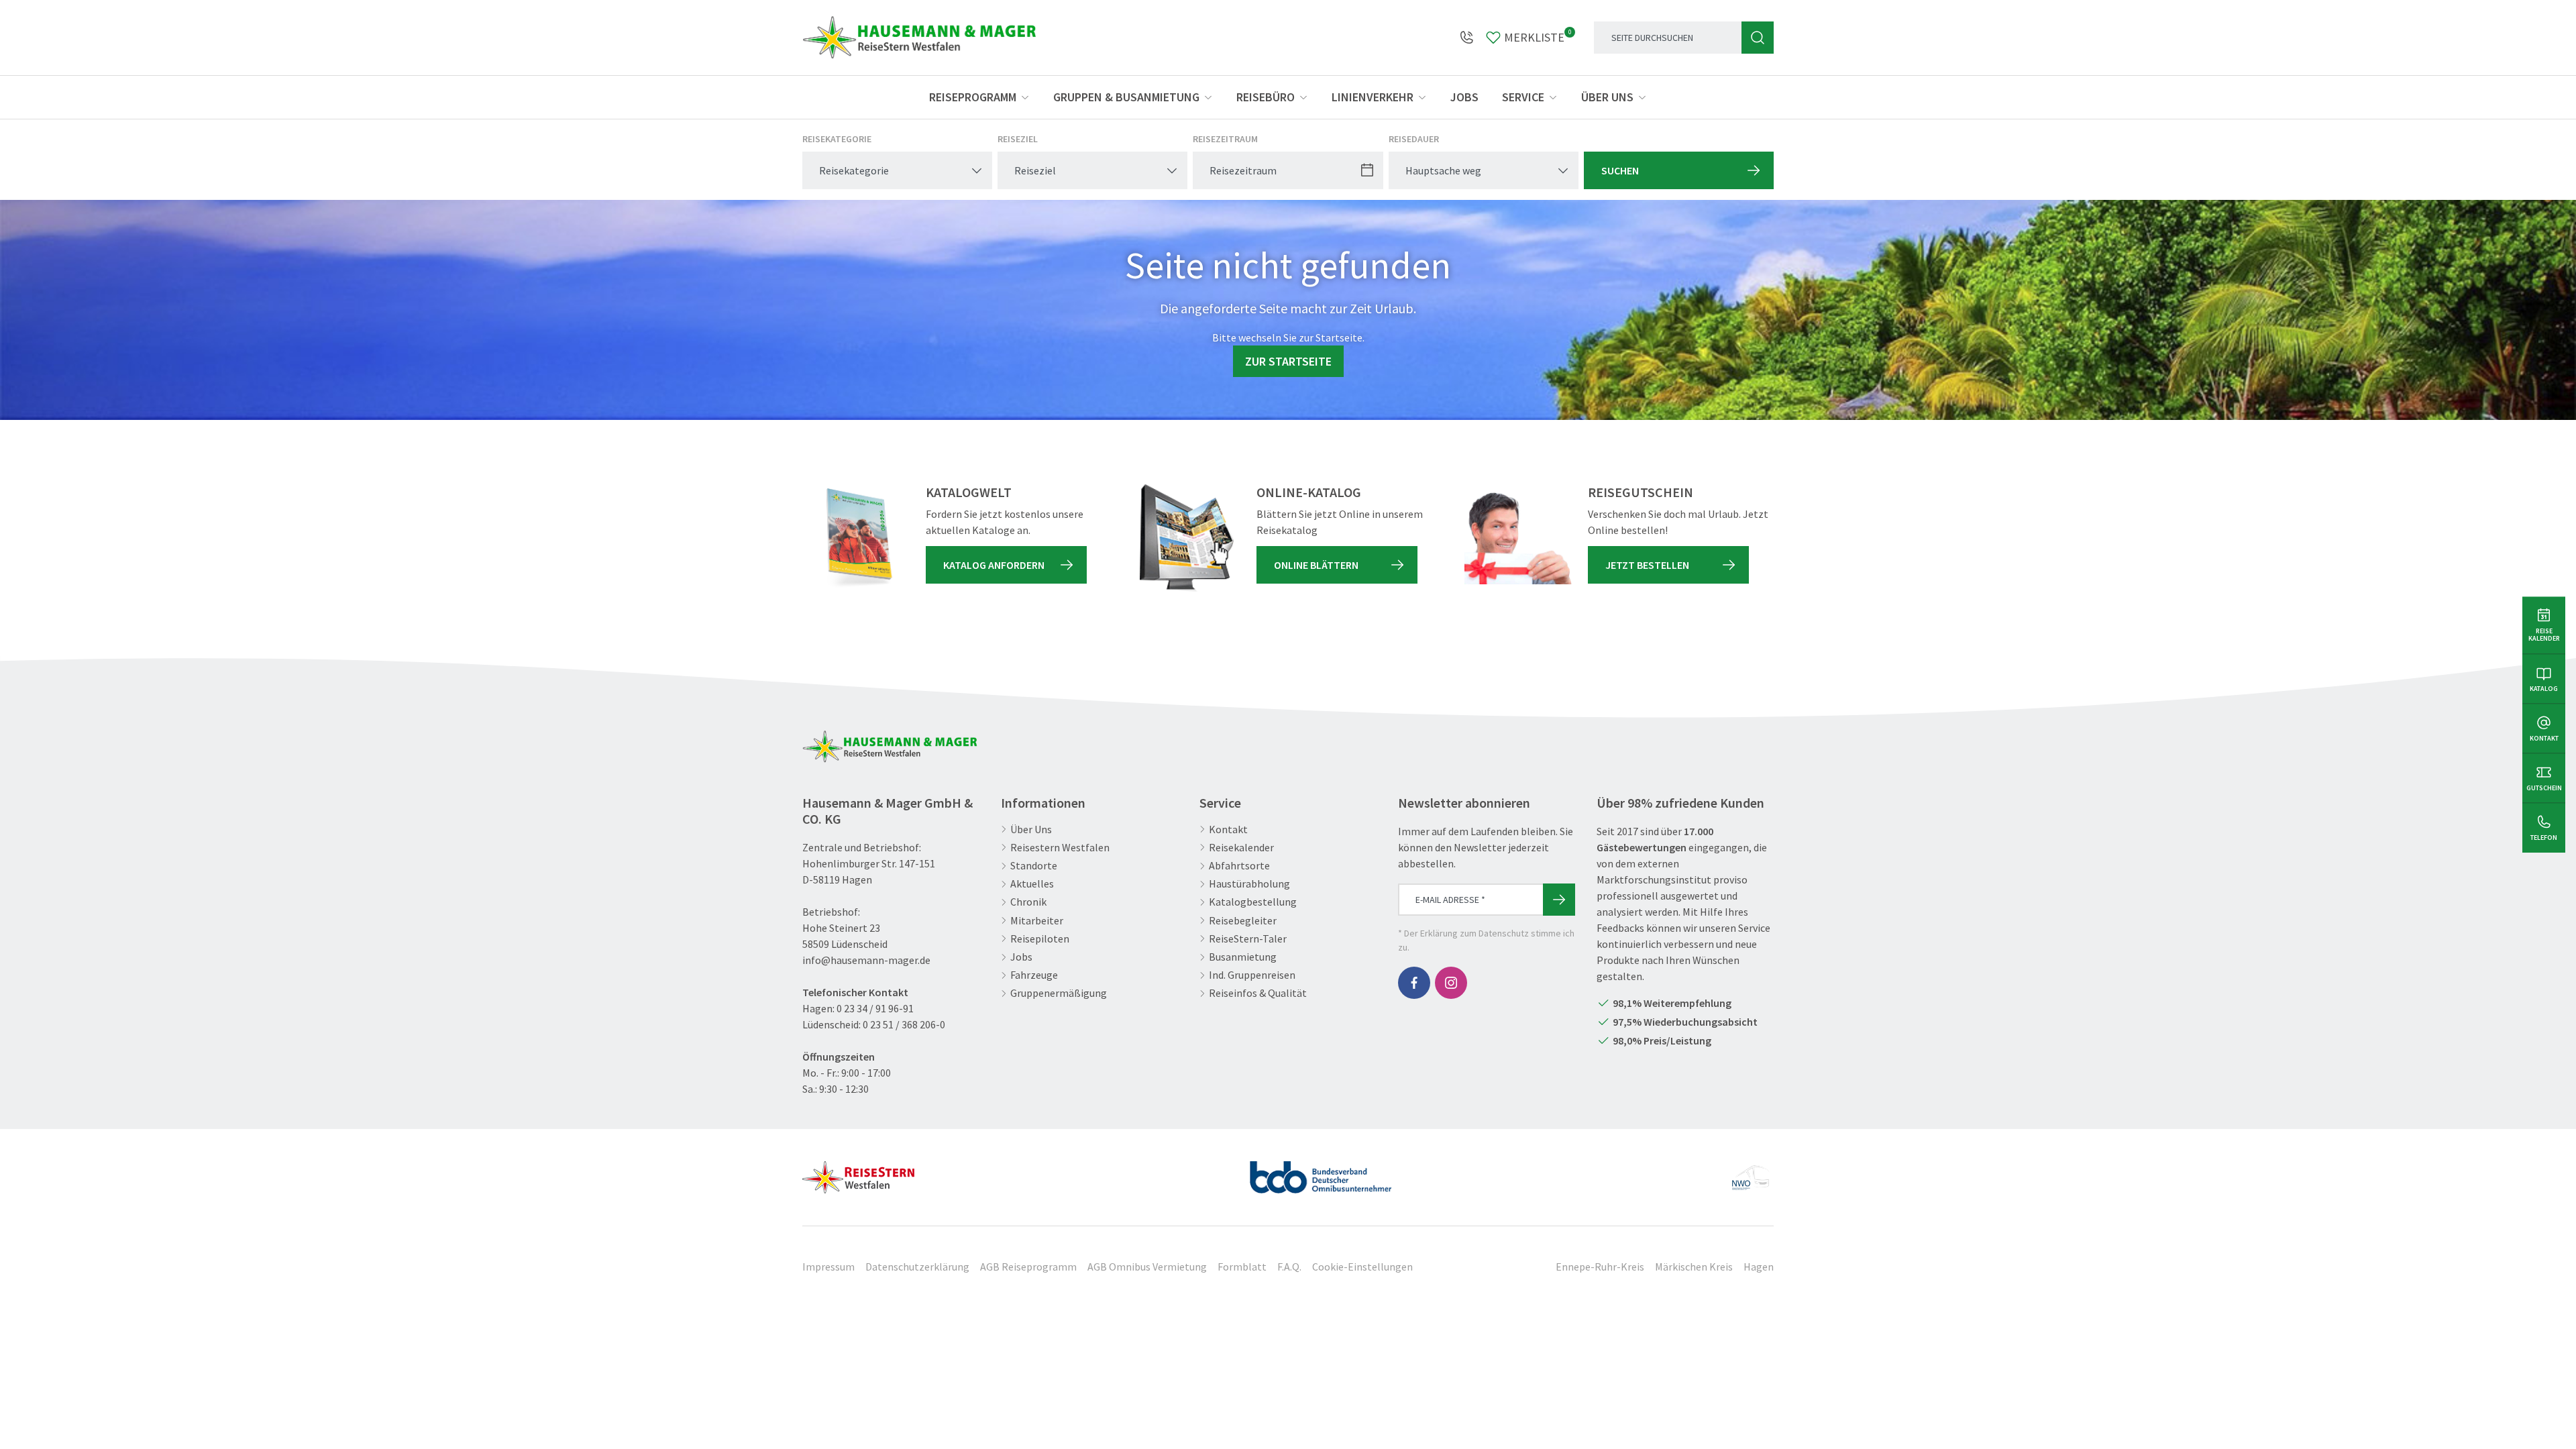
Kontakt (1228, 829)
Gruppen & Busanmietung (1126, 97)
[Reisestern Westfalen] (858, 1172)
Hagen (1759, 1267)
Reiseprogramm (973, 97)
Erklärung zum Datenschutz (1474, 933)
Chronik (1028, 902)
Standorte (1034, 866)
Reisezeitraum (1225, 139)
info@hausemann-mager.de (866, 960)
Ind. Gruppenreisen (1252, 975)
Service (1523, 97)
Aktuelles (1032, 884)
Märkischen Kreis (1694, 1267)
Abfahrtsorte (1239, 866)
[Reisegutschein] (1518, 538)
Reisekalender (1241, 848)
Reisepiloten (1040, 939)
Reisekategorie (837, 139)
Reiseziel (1018, 139)
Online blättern (1316, 565)
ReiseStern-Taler (1248, 939)
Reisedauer (1414, 139)
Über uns (1607, 97)
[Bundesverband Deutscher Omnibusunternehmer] (1321, 1172)
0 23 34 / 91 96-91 (875, 1008)
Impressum (828, 1267)
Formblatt (1242, 1267)
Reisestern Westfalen (1060, 848)
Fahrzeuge (1034, 975)
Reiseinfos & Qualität (1258, 993)
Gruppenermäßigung (1059, 993)
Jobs (1464, 97)
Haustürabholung (1249, 884)
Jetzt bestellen (1647, 565)
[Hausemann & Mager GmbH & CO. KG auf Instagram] (1451, 983)
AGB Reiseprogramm (1028, 1267)
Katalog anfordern (994, 565)
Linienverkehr (1373, 97)
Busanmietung (1243, 957)
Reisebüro (1266, 97)
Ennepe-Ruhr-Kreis (1600, 1267)
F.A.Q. (1289, 1267)
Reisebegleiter (1243, 921)
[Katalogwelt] (856, 538)
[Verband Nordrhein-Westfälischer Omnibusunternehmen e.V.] (1750, 1172)
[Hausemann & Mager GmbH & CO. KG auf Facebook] (1414, 983)
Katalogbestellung (1253, 902)
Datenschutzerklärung (917, 1267)
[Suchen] (1758, 38)
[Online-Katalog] (1187, 538)
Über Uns (1031, 829)
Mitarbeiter (1037, 921)
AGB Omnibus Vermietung (1147, 1267)
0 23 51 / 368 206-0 (904, 1024)
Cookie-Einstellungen (1362, 1267)
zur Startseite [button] (1288, 361)
